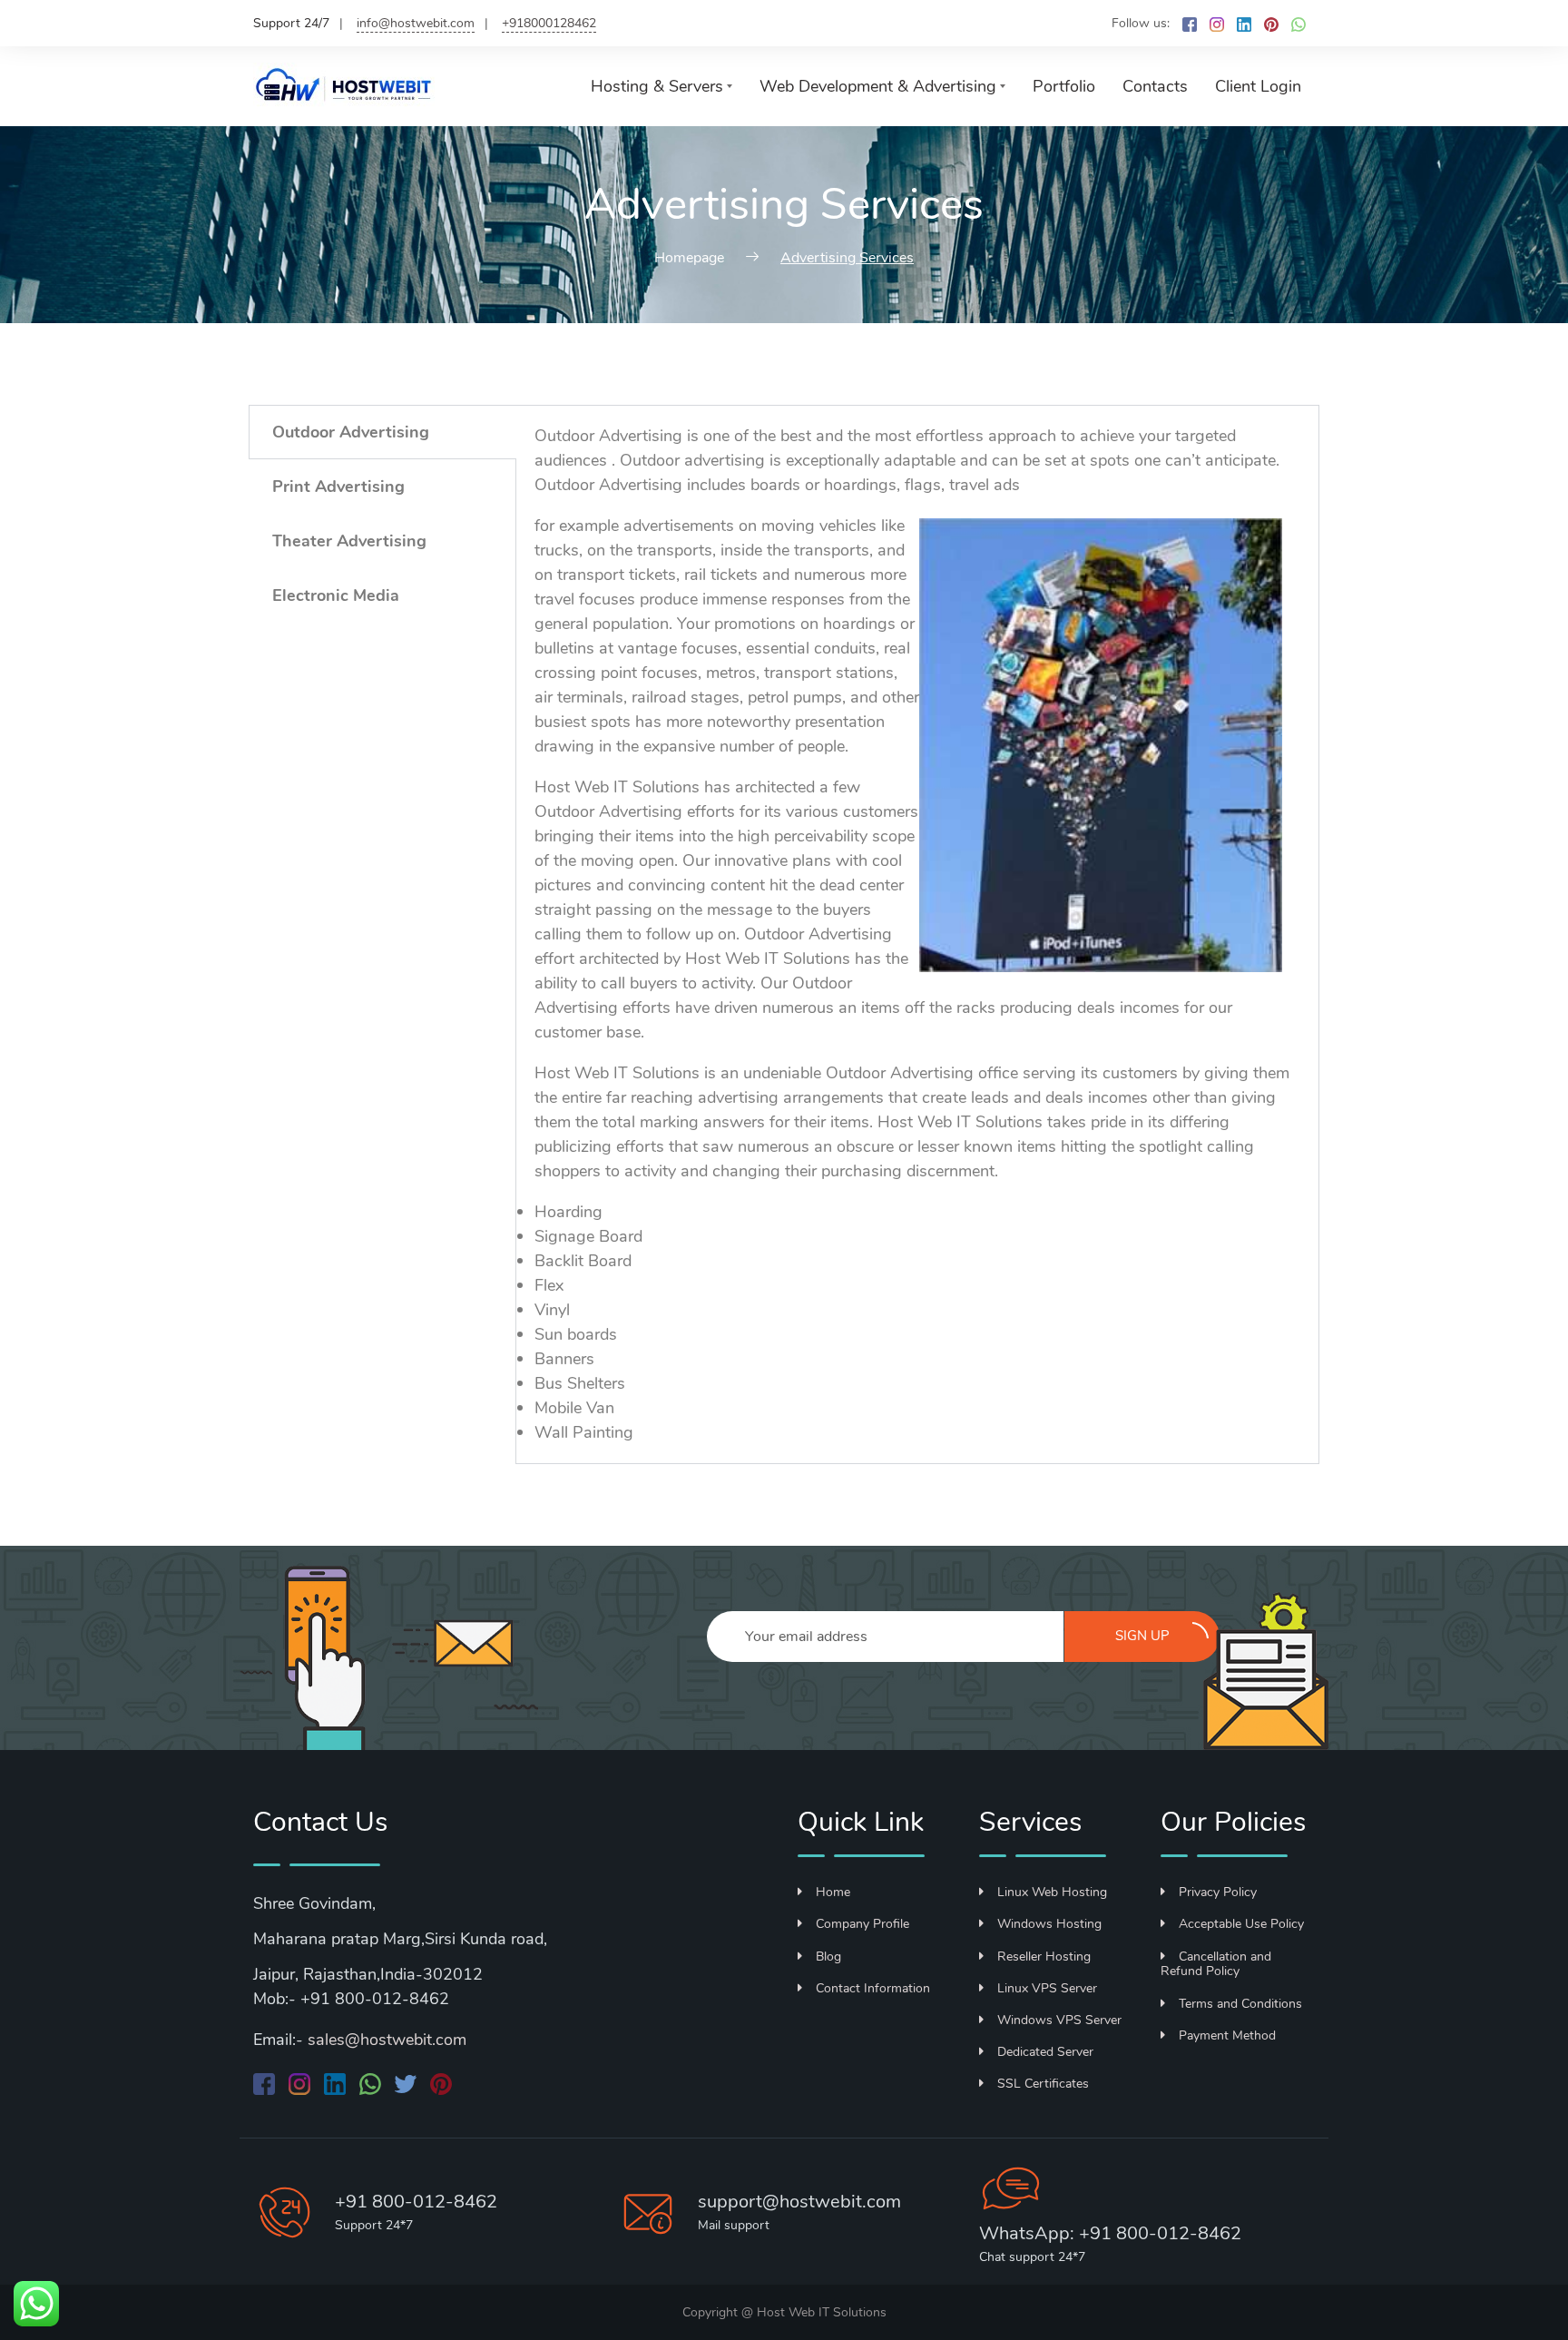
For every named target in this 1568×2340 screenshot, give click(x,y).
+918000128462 (549, 23)
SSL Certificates (1043, 2084)
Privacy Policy (1218, 1892)
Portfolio (1064, 86)
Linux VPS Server (1047, 1988)
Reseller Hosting (1044, 1957)
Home (833, 1892)
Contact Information (873, 1988)
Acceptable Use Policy (1241, 1924)
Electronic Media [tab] (336, 595)
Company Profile (862, 1924)
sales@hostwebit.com (387, 2040)
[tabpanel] (917, 934)
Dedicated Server (1045, 2052)
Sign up (1142, 1636)
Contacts (1155, 86)
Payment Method (1227, 2035)
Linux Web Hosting (1052, 1892)
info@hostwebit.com (416, 23)
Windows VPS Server (1059, 2020)
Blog (828, 1957)
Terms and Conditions (1240, 2004)
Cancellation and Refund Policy (1216, 1964)
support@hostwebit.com (799, 2202)
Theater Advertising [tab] (349, 541)
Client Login (1258, 86)
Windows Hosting (1049, 1924)
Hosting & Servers (657, 86)
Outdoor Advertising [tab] (351, 432)
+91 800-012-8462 (416, 2202)
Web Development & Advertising (878, 86)
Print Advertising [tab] (338, 487)
